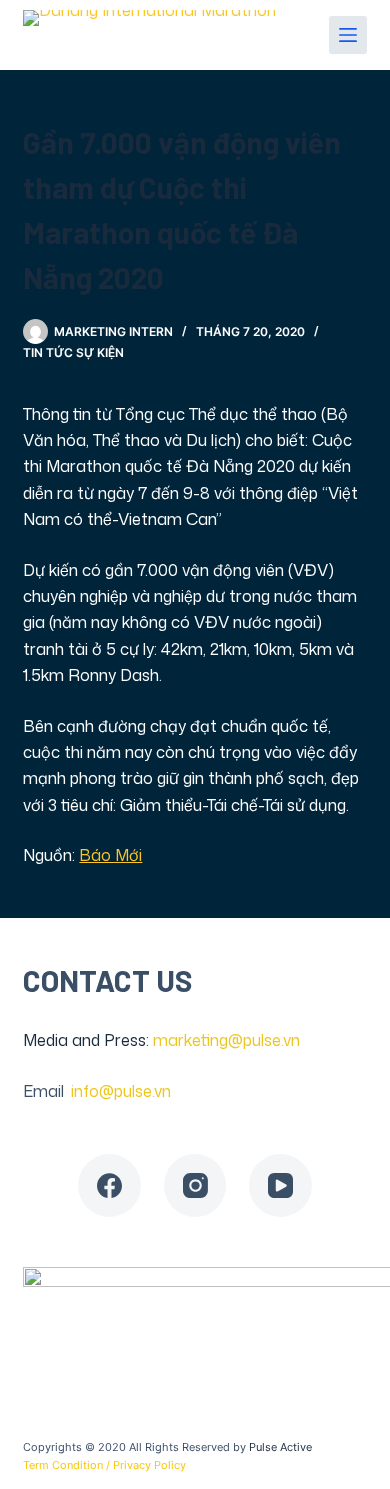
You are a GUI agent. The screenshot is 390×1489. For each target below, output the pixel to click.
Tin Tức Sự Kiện (73, 352)
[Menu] (348, 35)
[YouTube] (280, 1185)
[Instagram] (195, 1185)
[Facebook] (109, 1185)
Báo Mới (110, 855)
